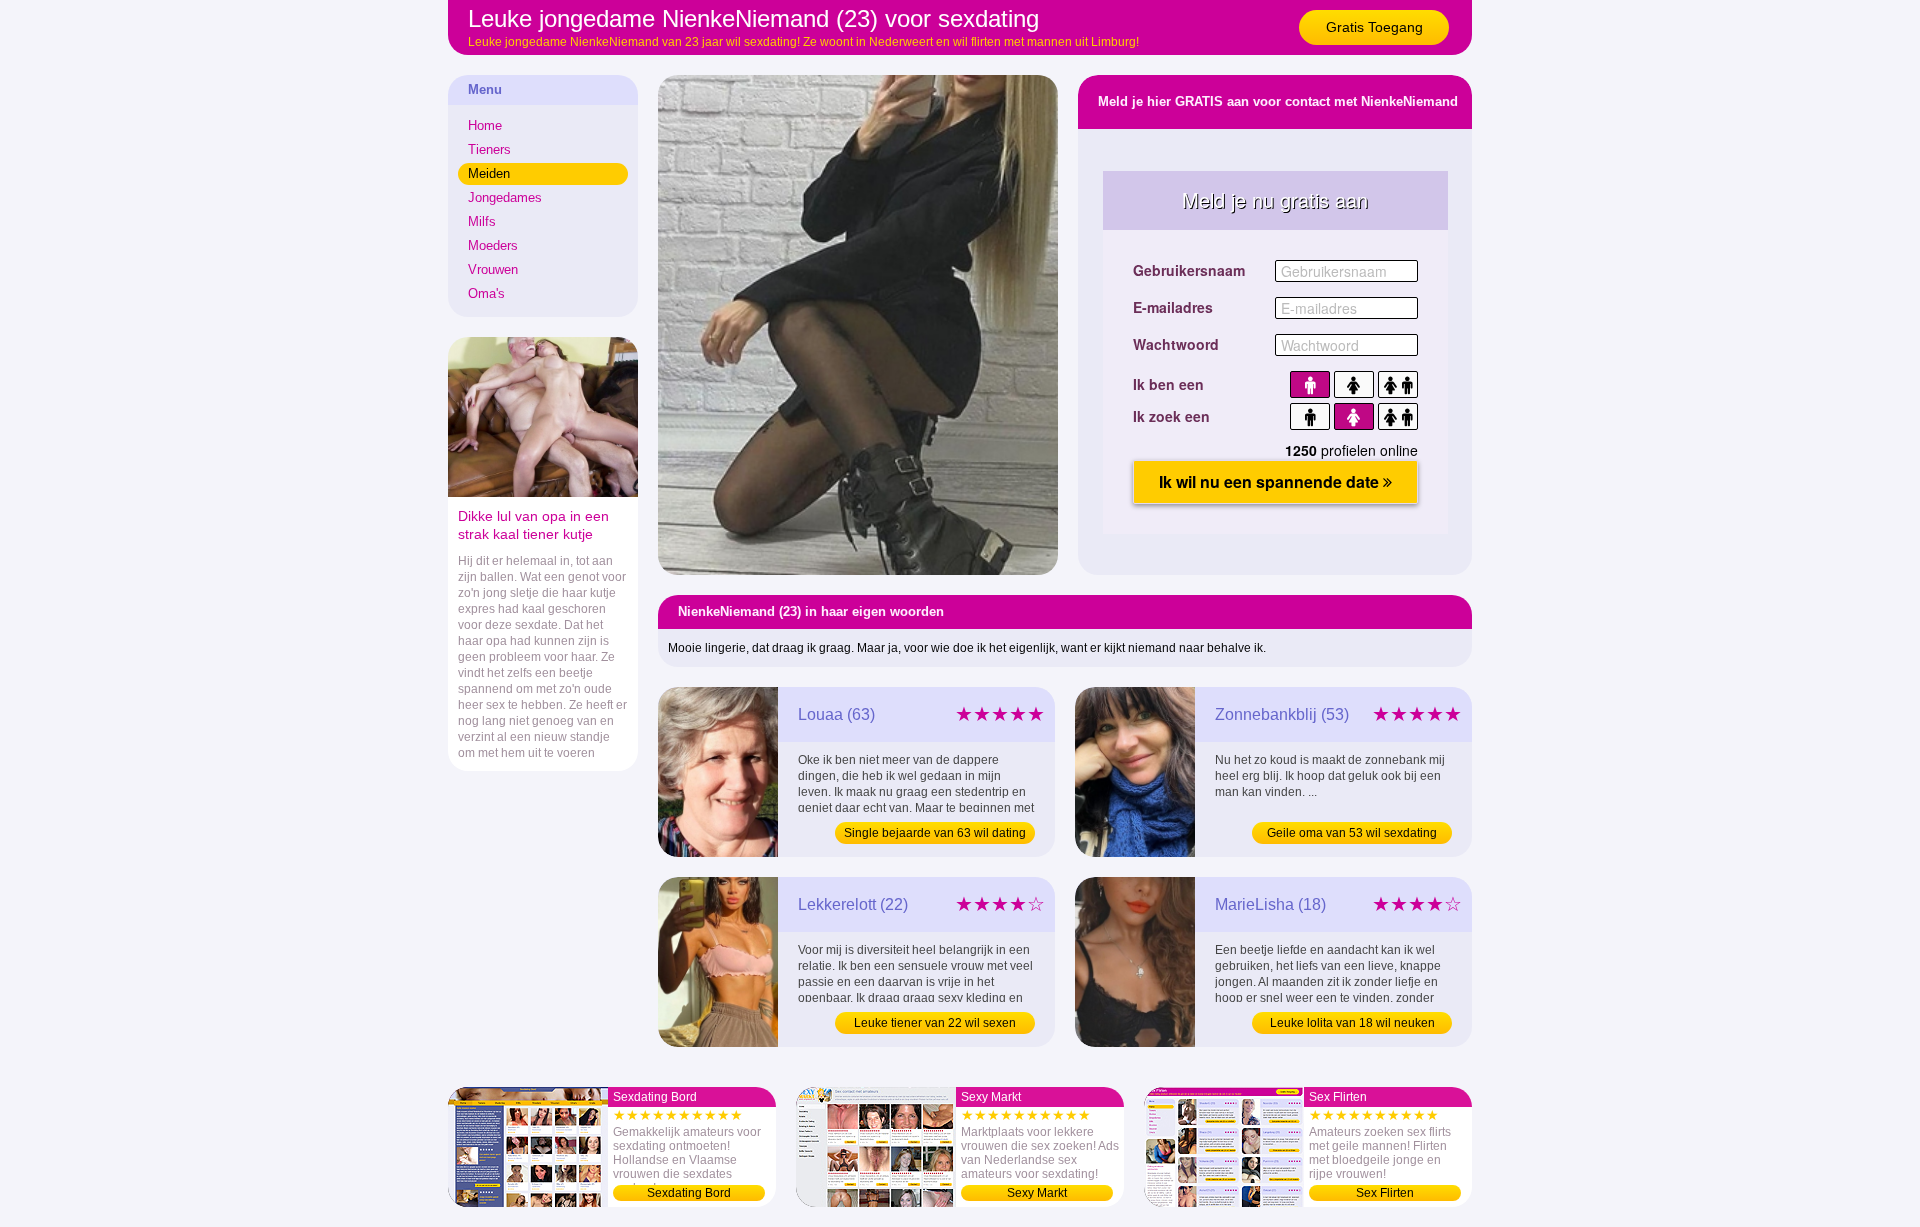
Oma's (486, 293)
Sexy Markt (1037, 1193)
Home (485, 125)
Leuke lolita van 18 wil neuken (1352, 1023)
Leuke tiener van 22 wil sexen (935, 1023)
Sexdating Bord (689, 1193)
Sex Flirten (1385, 1193)
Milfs (482, 221)
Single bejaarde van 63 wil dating (935, 833)
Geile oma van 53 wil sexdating (1352, 833)
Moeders (493, 245)
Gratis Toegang (1374, 27)
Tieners (489, 149)
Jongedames (505, 197)
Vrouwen (493, 269)
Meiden (489, 173)
